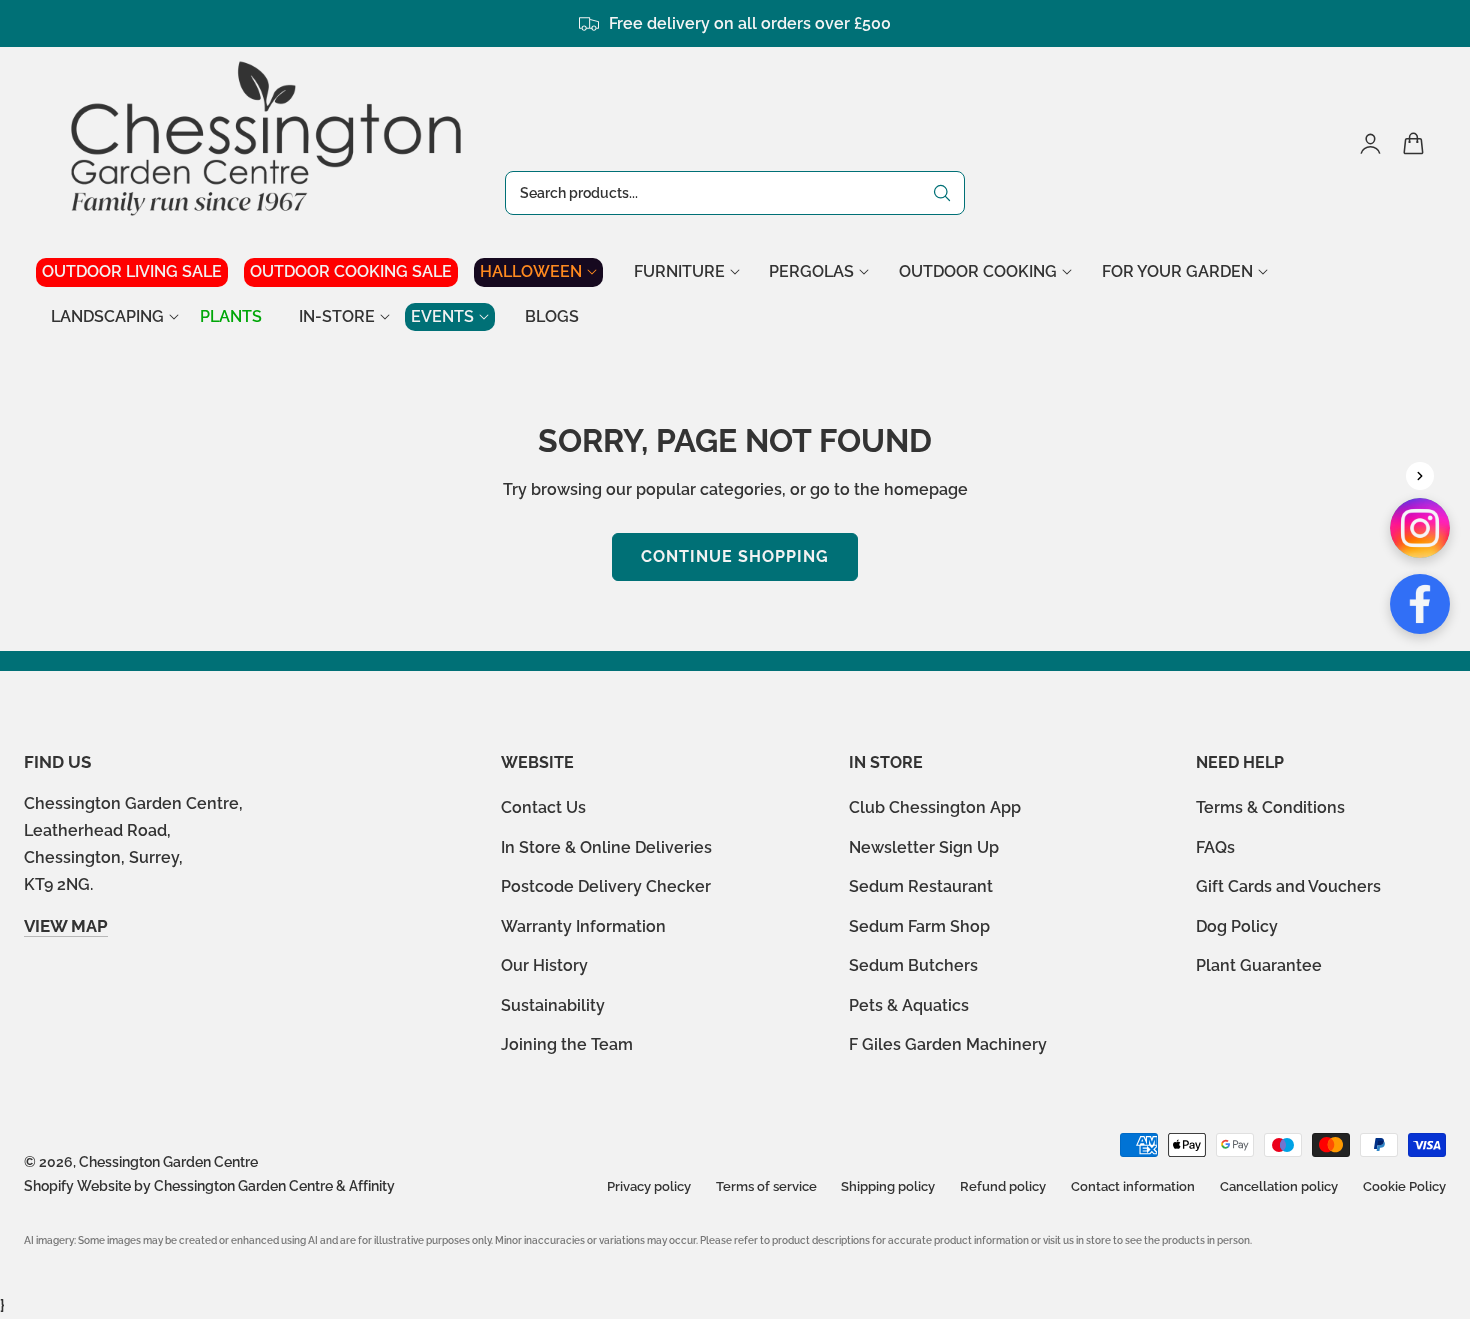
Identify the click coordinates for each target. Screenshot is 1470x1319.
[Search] (942, 193)
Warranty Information (583, 926)
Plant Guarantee (1259, 965)
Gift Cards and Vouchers (1288, 886)
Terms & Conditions (1270, 807)
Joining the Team (567, 1044)
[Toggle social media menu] (1420, 476)
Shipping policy (888, 1186)
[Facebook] (1420, 604)
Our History (544, 965)
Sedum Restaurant (921, 886)
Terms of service (766, 1186)
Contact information (1133, 1186)
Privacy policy (649, 1186)
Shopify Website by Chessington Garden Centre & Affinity (209, 1186)
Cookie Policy (1404, 1186)
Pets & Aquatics (909, 1005)
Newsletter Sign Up (924, 847)
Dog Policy (1237, 926)
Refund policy (1003, 1186)
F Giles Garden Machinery (948, 1044)
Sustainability (553, 1005)
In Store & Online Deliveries (606, 847)
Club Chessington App (935, 807)
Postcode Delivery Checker (606, 886)
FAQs (1215, 847)
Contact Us (543, 807)
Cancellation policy (1279, 1186)
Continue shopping (735, 556)
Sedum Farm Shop (919, 926)
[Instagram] (1420, 528)
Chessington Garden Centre (168, 1162)
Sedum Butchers (913, 965)
